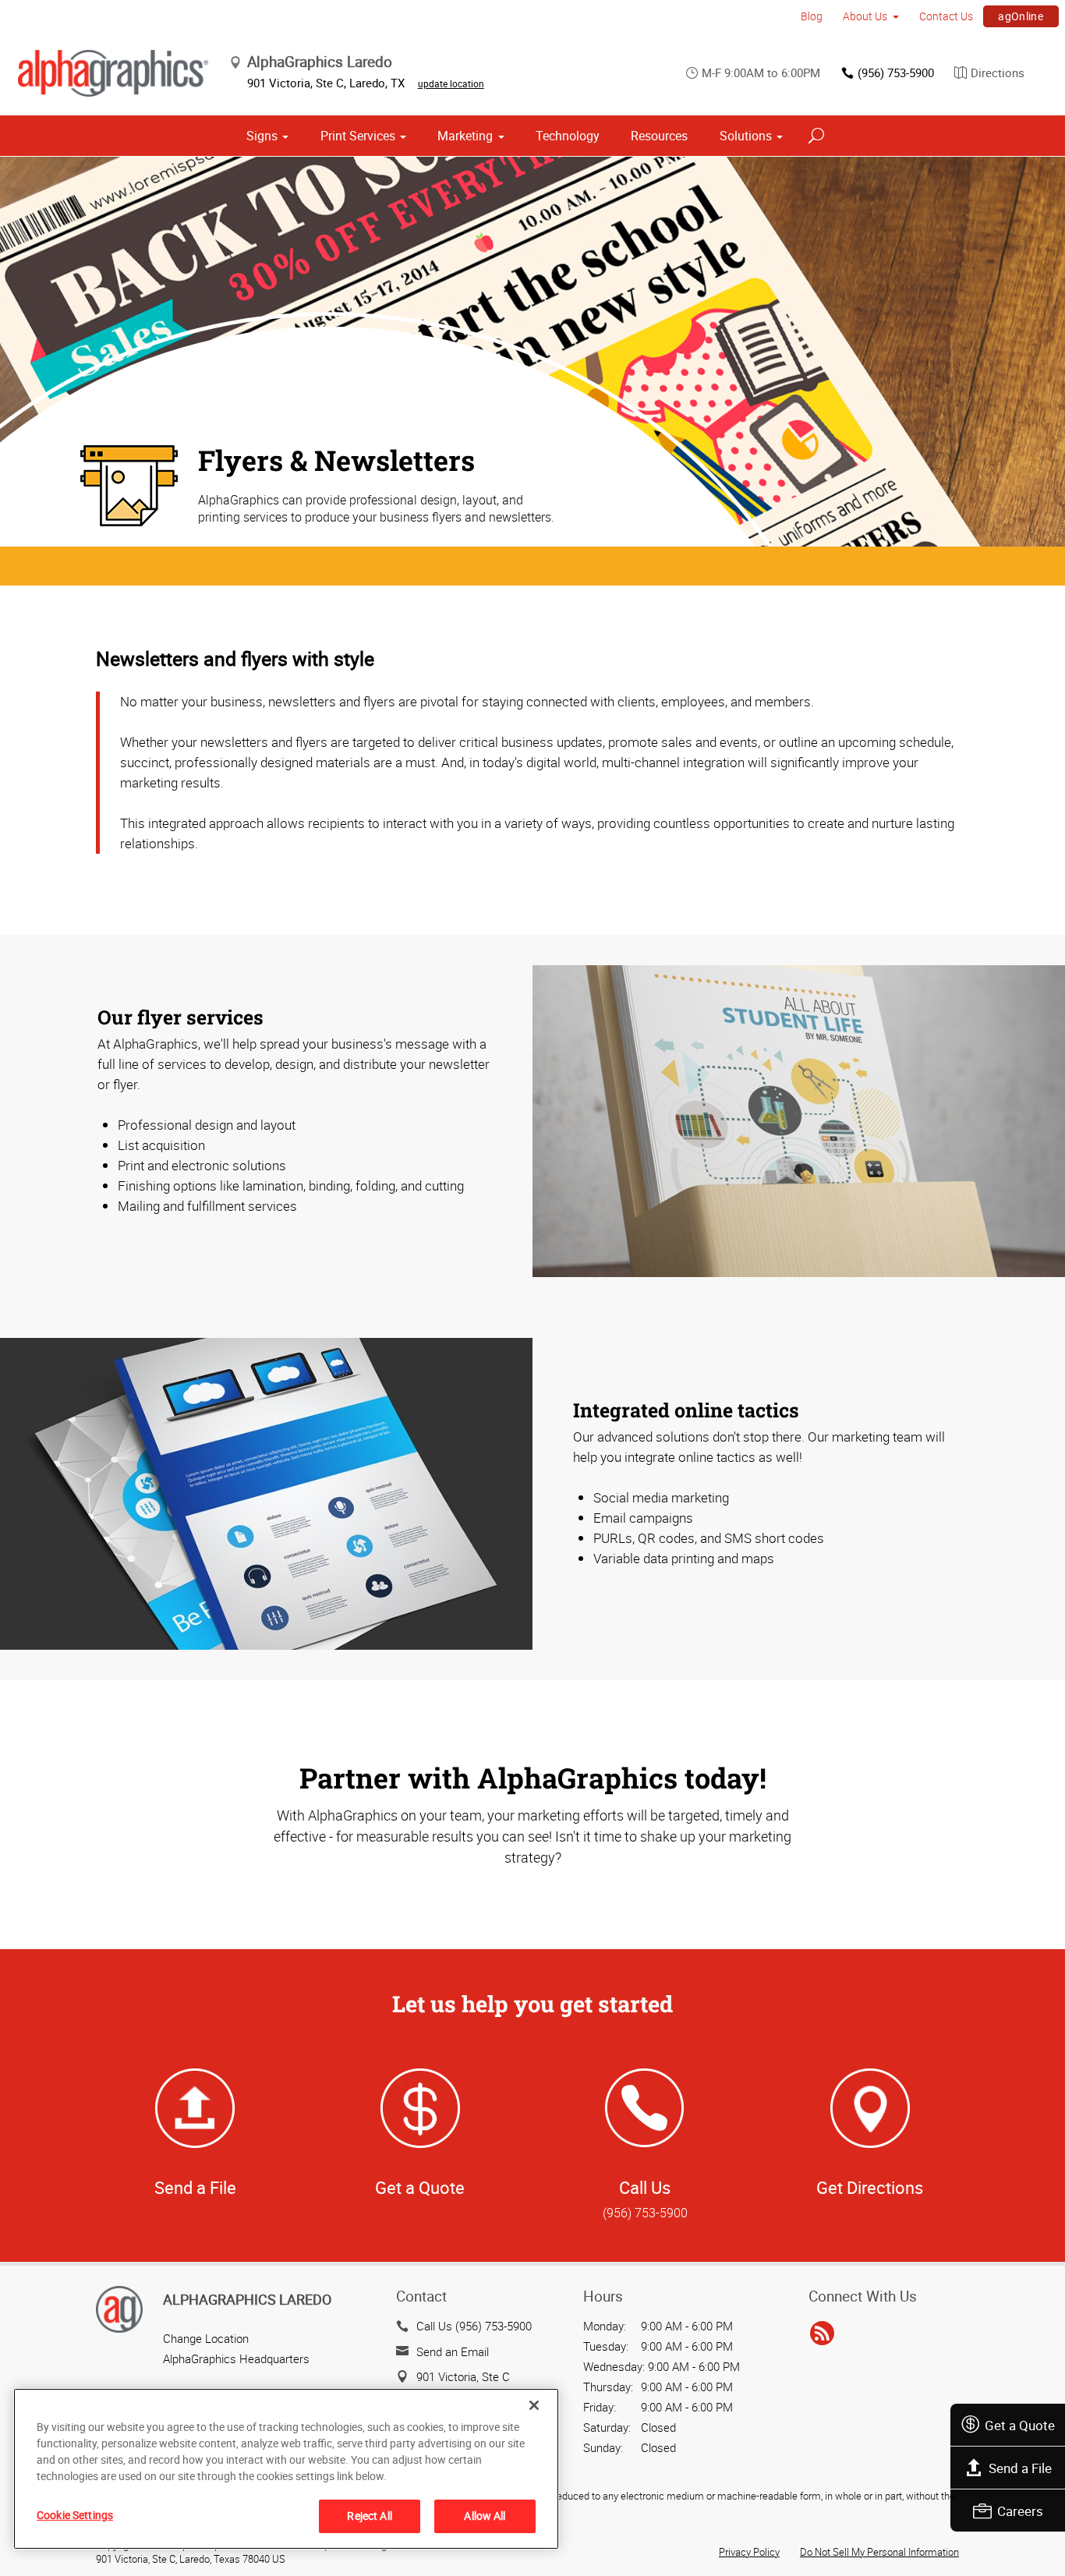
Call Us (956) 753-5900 (474, 2326)
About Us (865, 16)
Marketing (465, 136)
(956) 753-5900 (896, 73)
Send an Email (453, 2351)
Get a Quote (1020, 2425)
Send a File (1020, 2468)
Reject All (369, 2516)
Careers (1020, 2511)
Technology (568, 136)
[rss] (822, 2334)
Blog (812, 16)
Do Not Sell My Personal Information (879, 2552)
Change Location (206, 2338)
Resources (659, 136)
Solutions (746, 136)
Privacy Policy (749, 2552)
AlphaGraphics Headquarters (236, 2358)
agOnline (1021, 16)
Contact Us (946, 16)
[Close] (534, 2405)
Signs (262, 136)
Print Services (358, 136)
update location (451, 83)
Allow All (485, 2516)
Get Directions (870, 2187)
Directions (998, 73)
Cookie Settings (75, 2515)
